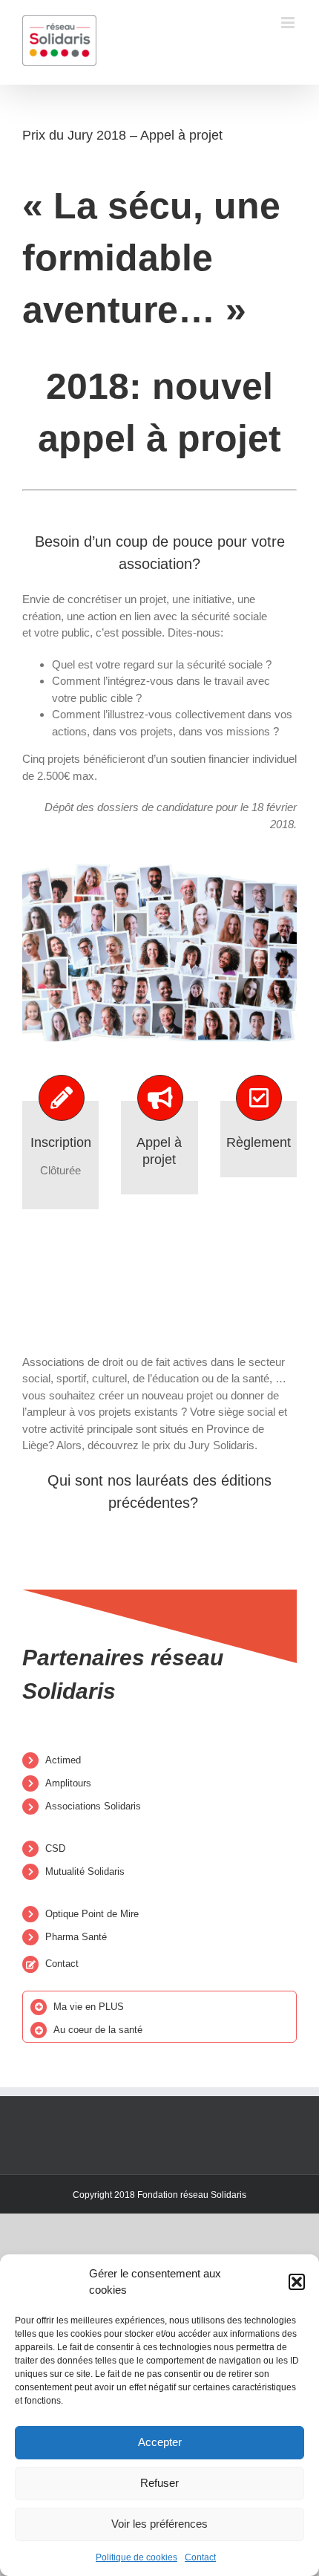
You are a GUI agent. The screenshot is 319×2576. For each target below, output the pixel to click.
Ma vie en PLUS (89, 2007)
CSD (55, 1848)
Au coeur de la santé (98, 2030)
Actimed (63, 1760)
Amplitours (68, 1783)
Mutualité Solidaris (85, 1871)
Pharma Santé (76, 1937)
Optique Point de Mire (92, 1914)
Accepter (160, 2442)
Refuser (159, 2483)
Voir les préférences (159, 2524)
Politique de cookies (137, 2557)
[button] (297, 2282)
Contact (200, 2557)
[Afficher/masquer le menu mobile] (289, 23)
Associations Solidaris (93, 1806)
